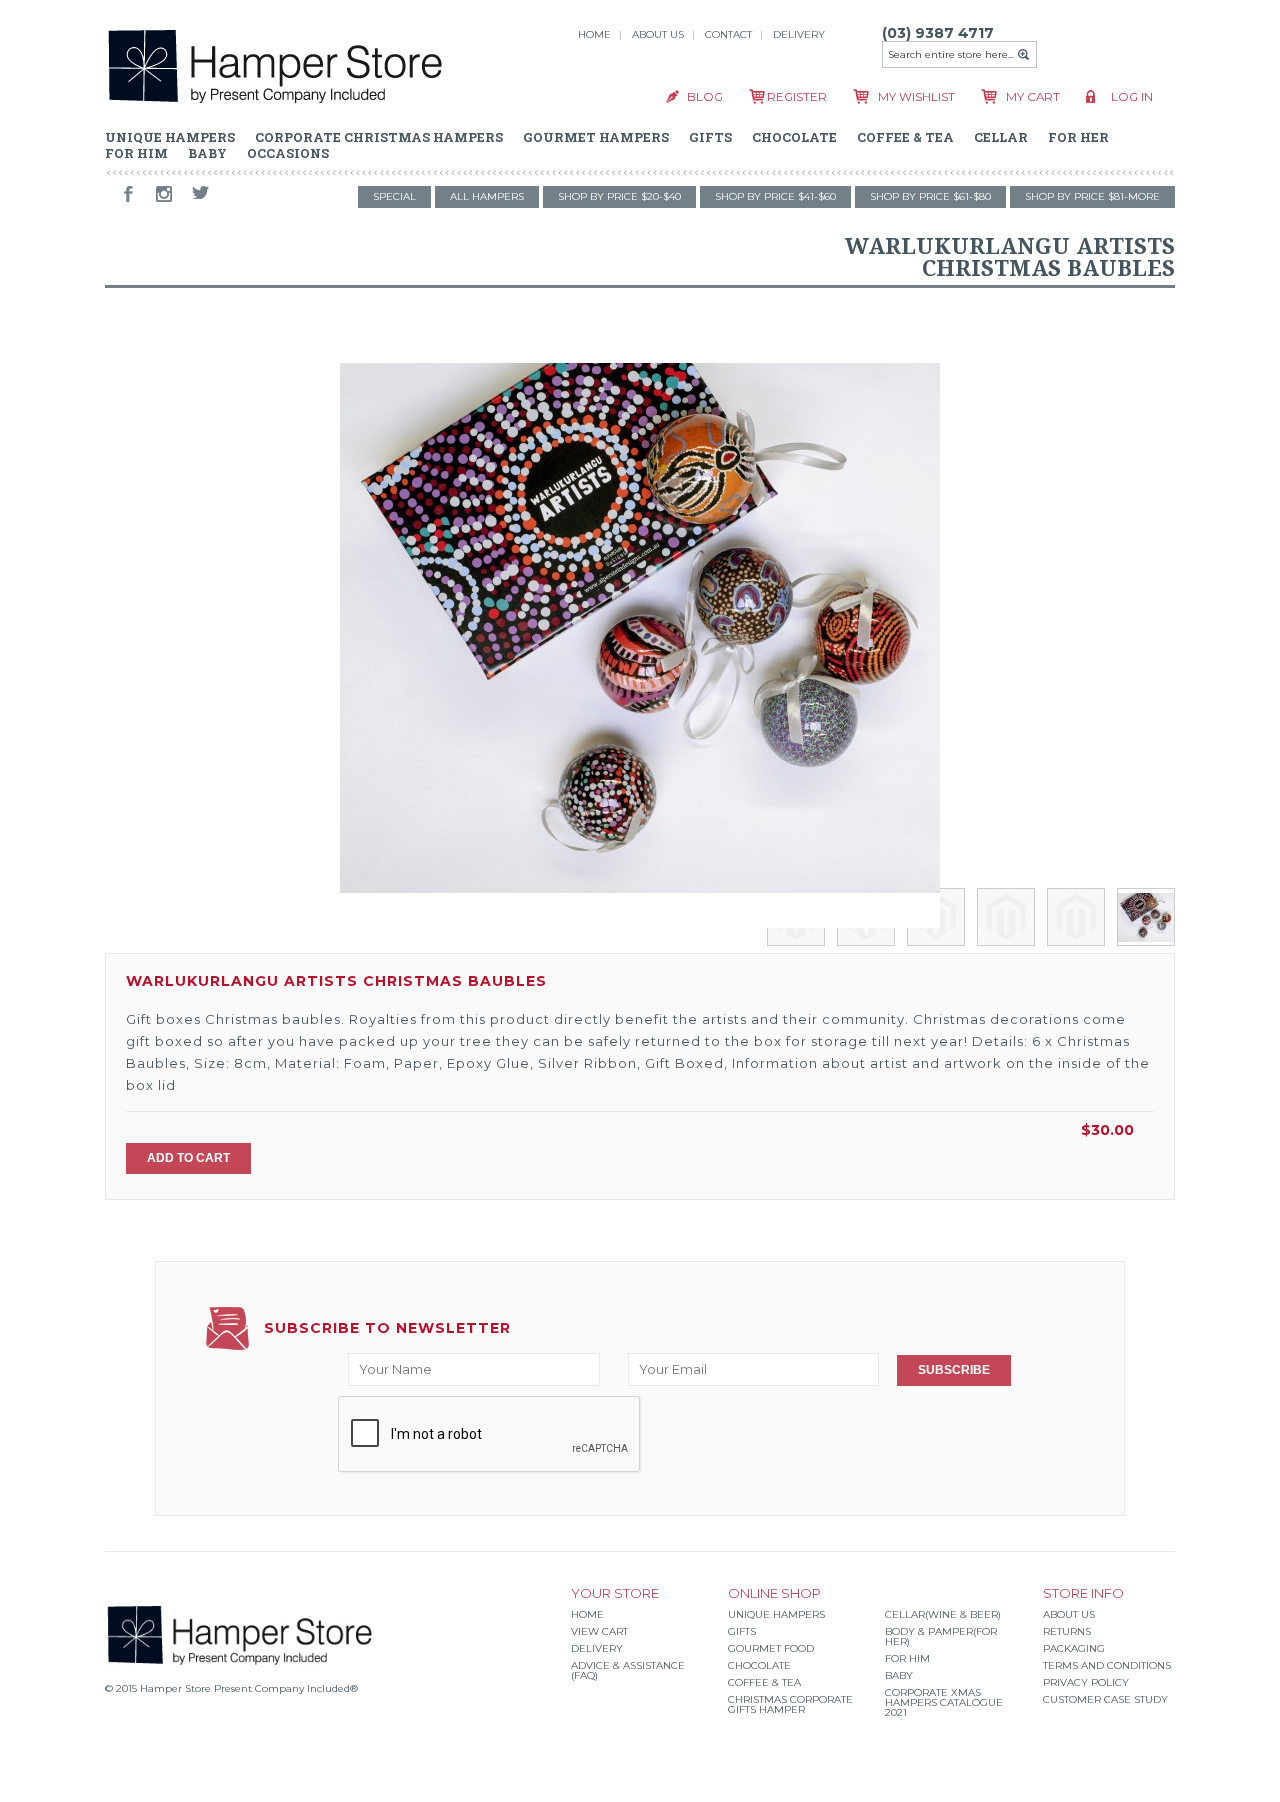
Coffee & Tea (764, 1682)
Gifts (742, 1631)
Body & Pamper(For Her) (941, 1636)
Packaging (1074, 1648)
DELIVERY (799, 34)
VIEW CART (599, 1631)
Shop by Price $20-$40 (619, 196)
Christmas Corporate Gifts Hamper (790, 1704)
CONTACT (728, 34)
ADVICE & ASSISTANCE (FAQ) (628, 1670)
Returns (1067, 1631)
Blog (705, 97)
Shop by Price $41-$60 (775, 196)
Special (394, 196)
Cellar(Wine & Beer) (943, 1614)
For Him (907, 1658)
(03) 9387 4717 (938, 33)
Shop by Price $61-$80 (930, 196)
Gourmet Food (771, 1648)
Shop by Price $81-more (1092, 196)
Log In (1132, 97)
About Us (1069, 1614)
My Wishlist (916, 97)
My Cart (1033, 97)
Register (797, 97)
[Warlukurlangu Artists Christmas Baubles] (796, 940)
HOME (594, 34)
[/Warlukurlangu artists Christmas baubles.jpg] (640, 628)
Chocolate (759, 1665)
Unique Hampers (776, 1614)
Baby (899, 1675)
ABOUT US (658, 34)
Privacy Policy (1086, 1682)
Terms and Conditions (1107, 1665)
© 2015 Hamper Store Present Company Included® (231, 1689)
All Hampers (487, 196)
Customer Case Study (1105, 1699)
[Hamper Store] (275, 69)
